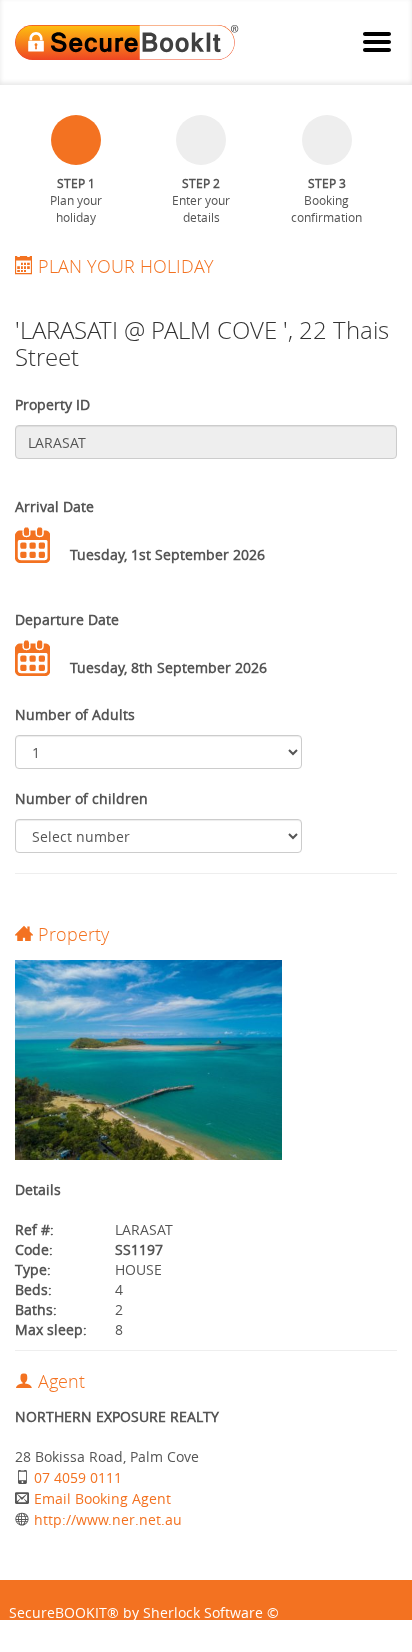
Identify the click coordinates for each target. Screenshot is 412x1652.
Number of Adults (75, 714)
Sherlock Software (203, 1612)
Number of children (81, 798)
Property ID (52, 404)
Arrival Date (54, 506)
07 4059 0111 (78, 1477)
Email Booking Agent (102, 1498)
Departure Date (67, 619)
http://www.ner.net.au (108, 1519)
